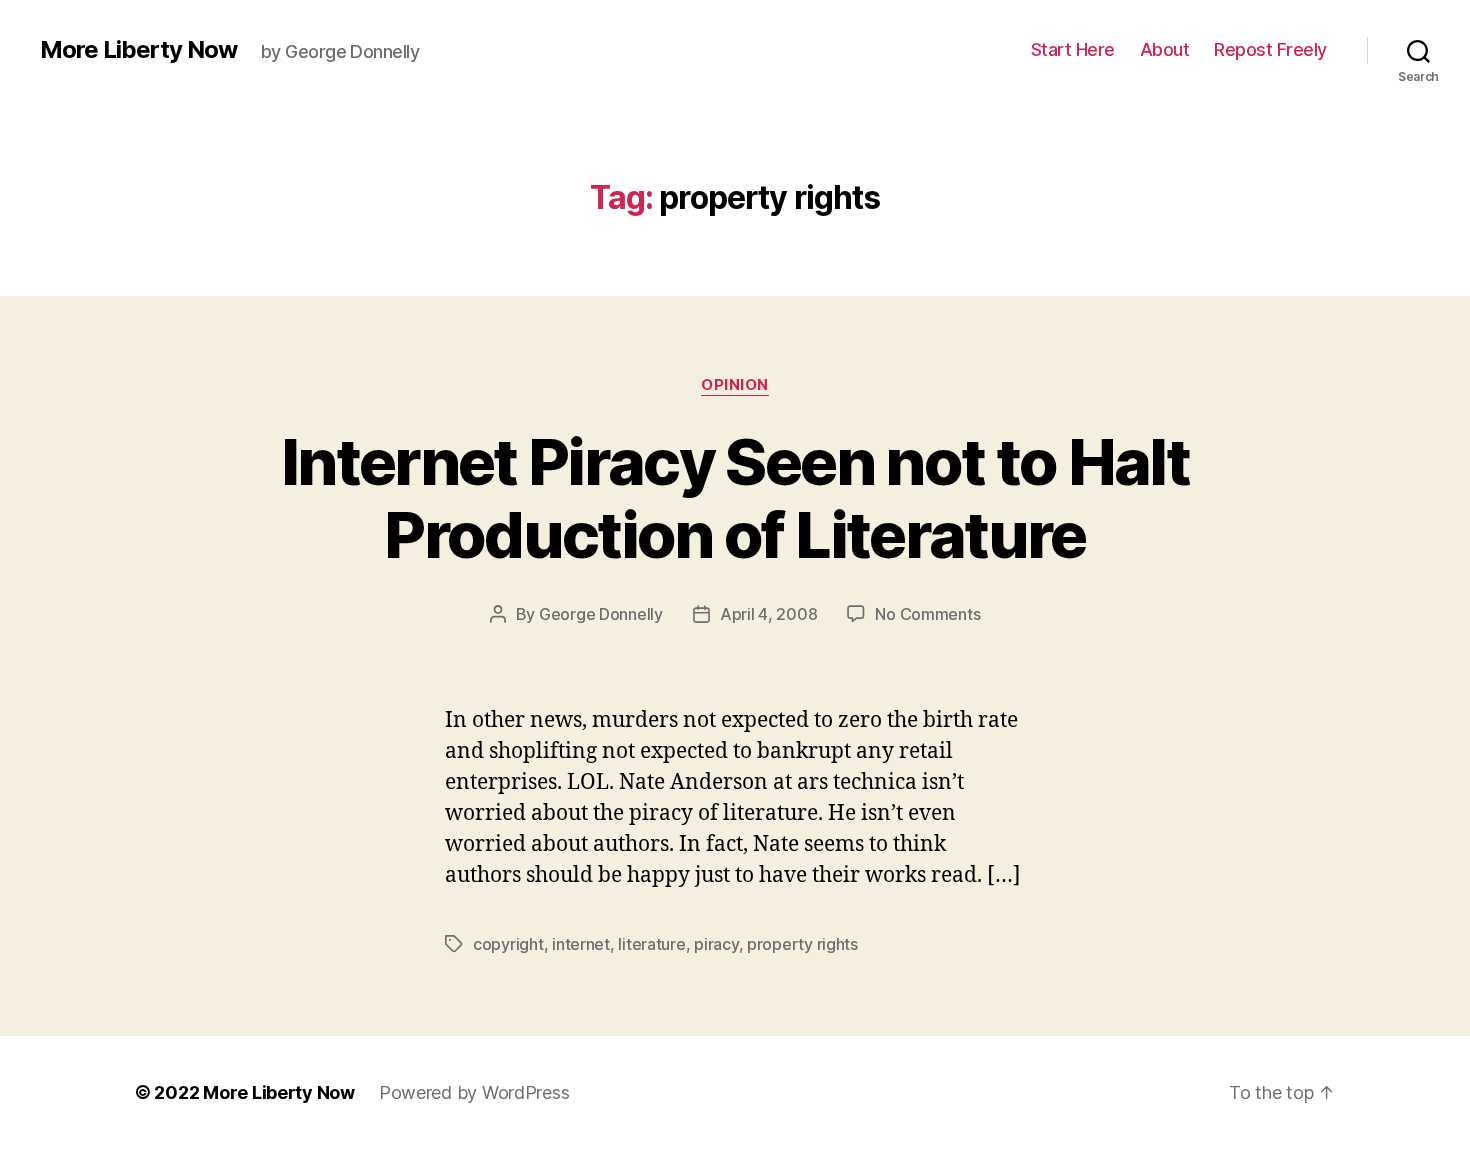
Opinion (735, 385)
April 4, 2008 (769, 614)
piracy (716, 944)
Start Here (1073, 49)
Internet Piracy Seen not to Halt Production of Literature (735, 498)
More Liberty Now (138, 50)
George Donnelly (601, 614)
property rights (802, 944)
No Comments (927, 614)
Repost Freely (1270, 49)
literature (651, 944)
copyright (508, 944)
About (1165, 49)
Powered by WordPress (474, 1092)
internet (581, 944)
